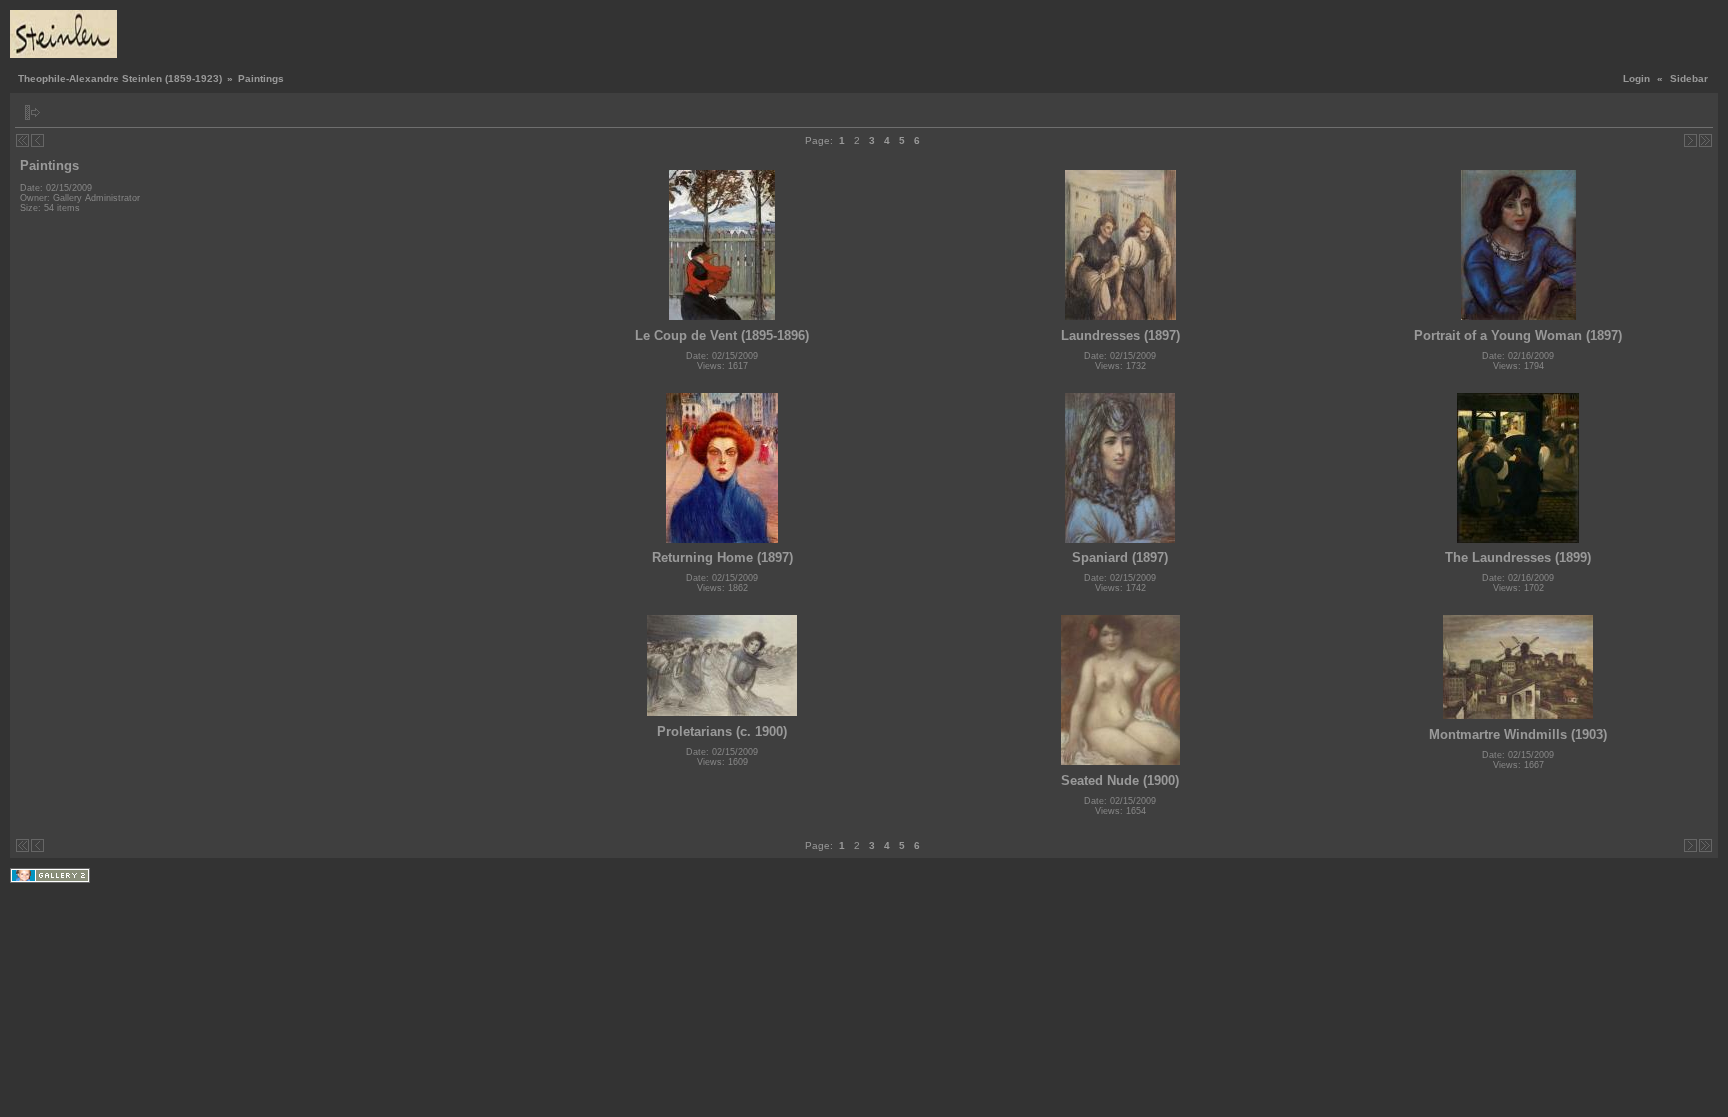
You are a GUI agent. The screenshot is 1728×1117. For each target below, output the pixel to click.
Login (1636, 78)
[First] (22, 140)
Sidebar (1689, 78)
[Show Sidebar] (32, 112)
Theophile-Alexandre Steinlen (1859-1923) (120, 78)
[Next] (1690, 140)
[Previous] (37, 140)
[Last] (1705, 140)
